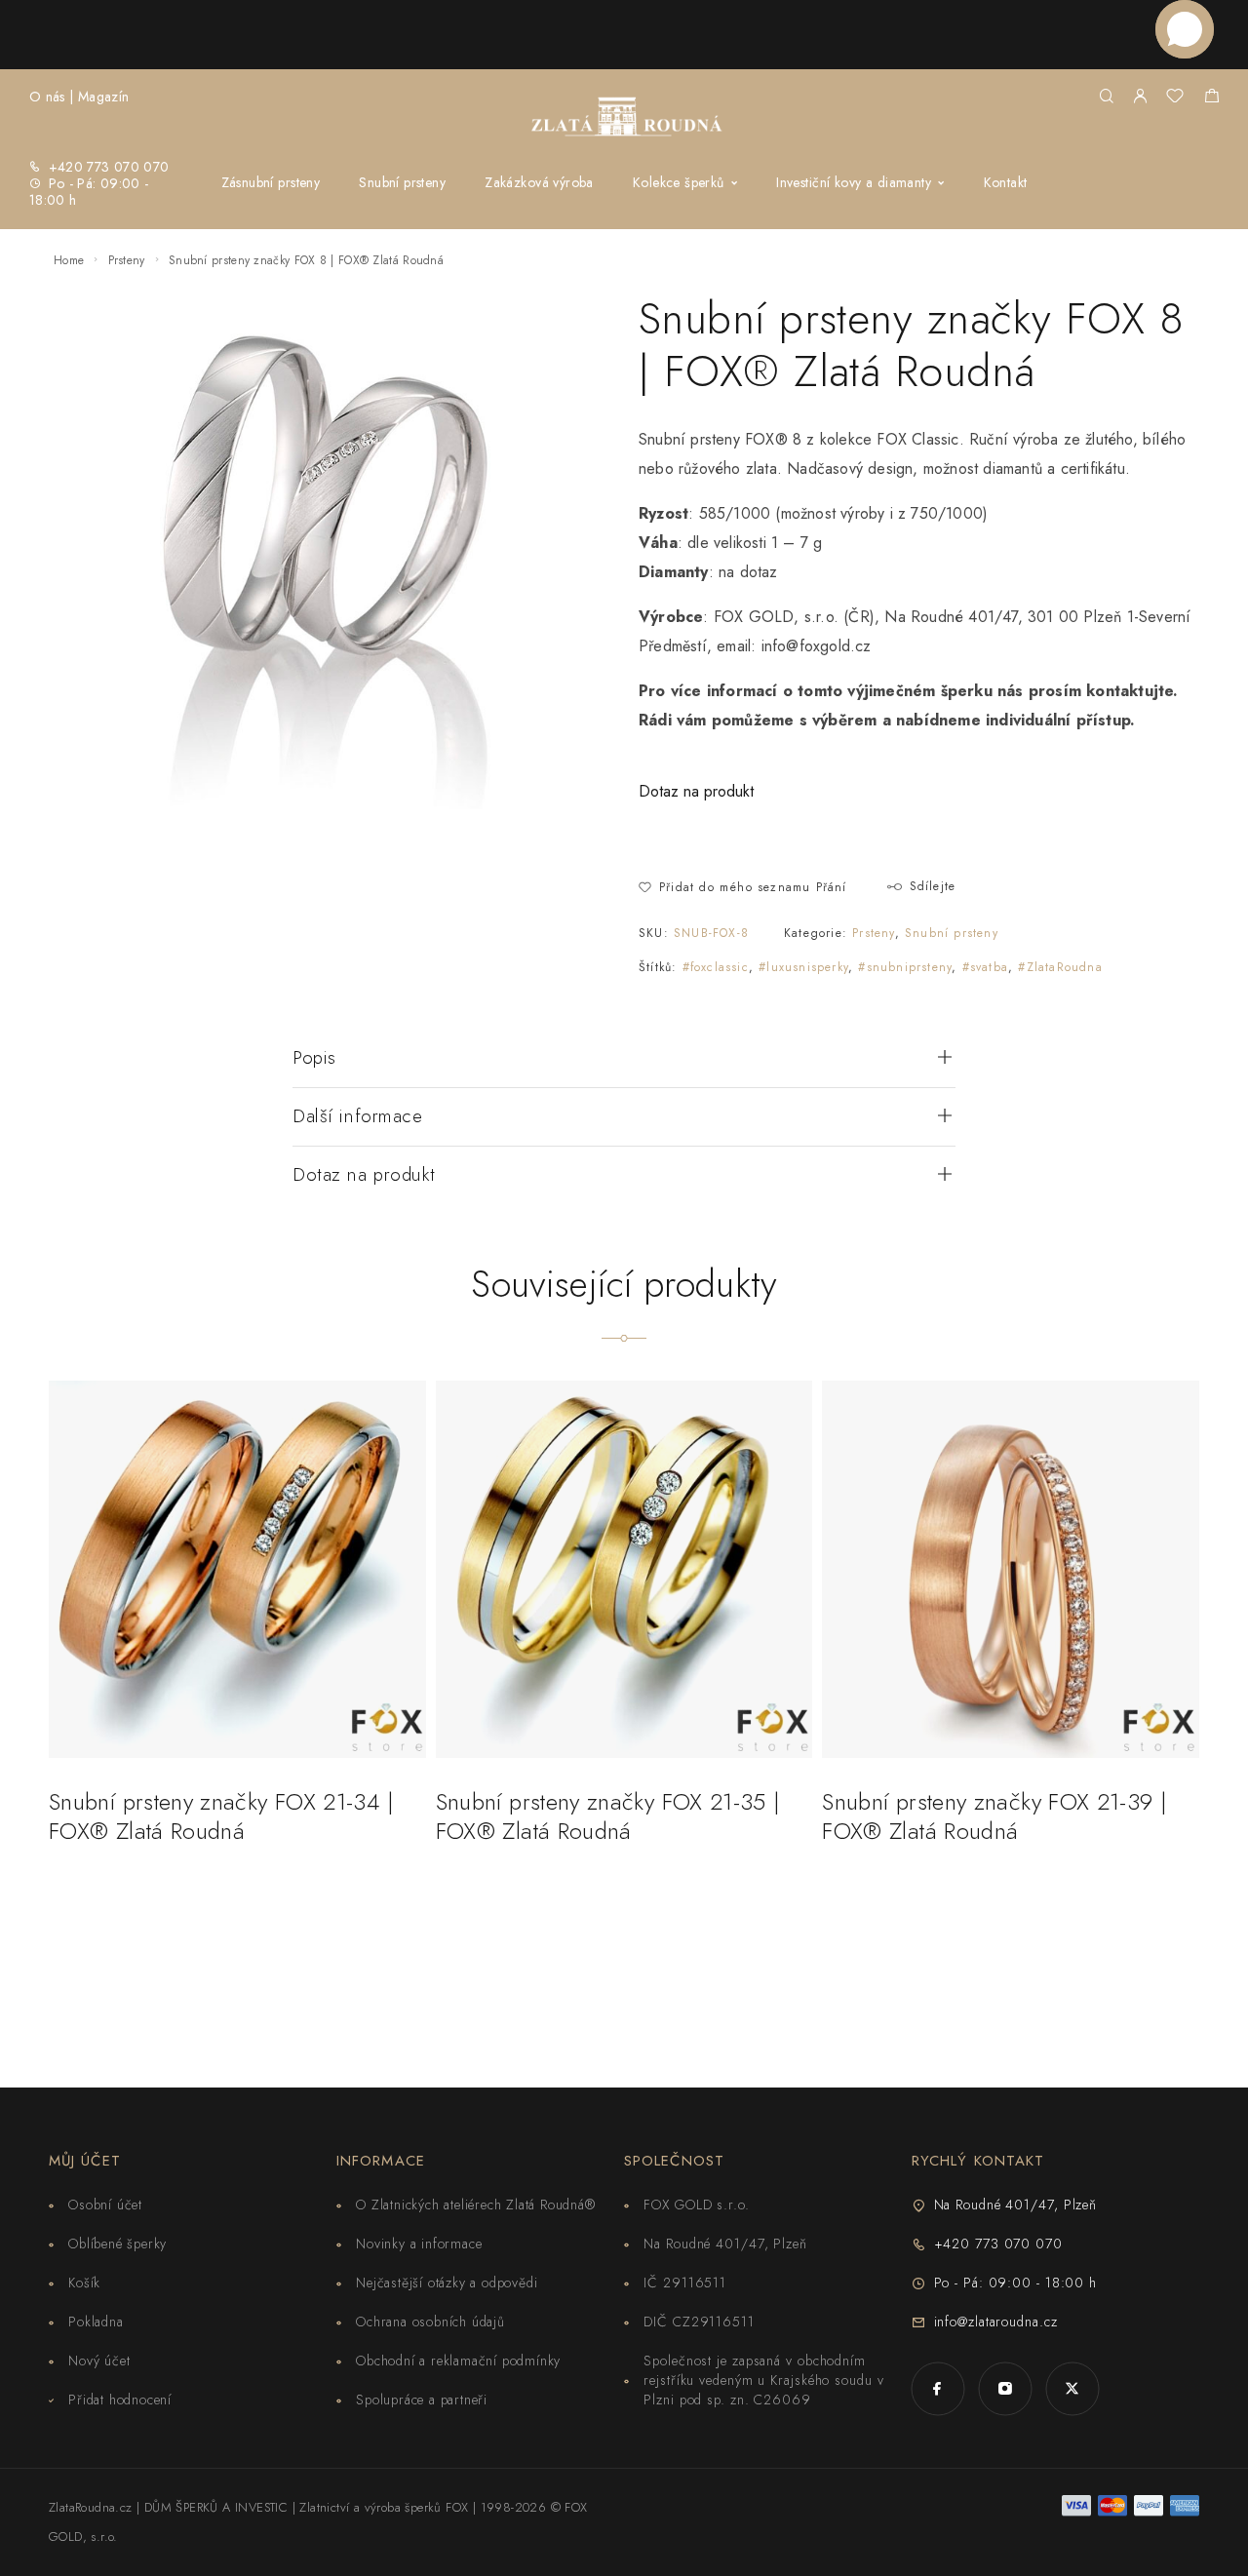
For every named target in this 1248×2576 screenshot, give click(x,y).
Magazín (103, 97)
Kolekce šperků (679, 182)
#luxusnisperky (803, 967)
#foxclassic (716, 967)
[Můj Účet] (1140, 97)
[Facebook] (937, 2388)
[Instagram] (1005, 2388)
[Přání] (1175, 98)
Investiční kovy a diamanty (854, 182)
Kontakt (1006, 182)
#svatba (985, 967)
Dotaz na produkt (696, 791)
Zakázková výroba (539, 182)
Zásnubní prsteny (271, 182)
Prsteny (127, 260)
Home (69, 260)
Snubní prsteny (402, 182)
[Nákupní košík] (1211, 98)
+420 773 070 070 (109, 167)
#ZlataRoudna (1060, 967)
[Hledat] (1106, 97)
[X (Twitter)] (1072, 2388)
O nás (47, 97)
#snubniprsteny (905, 967)
